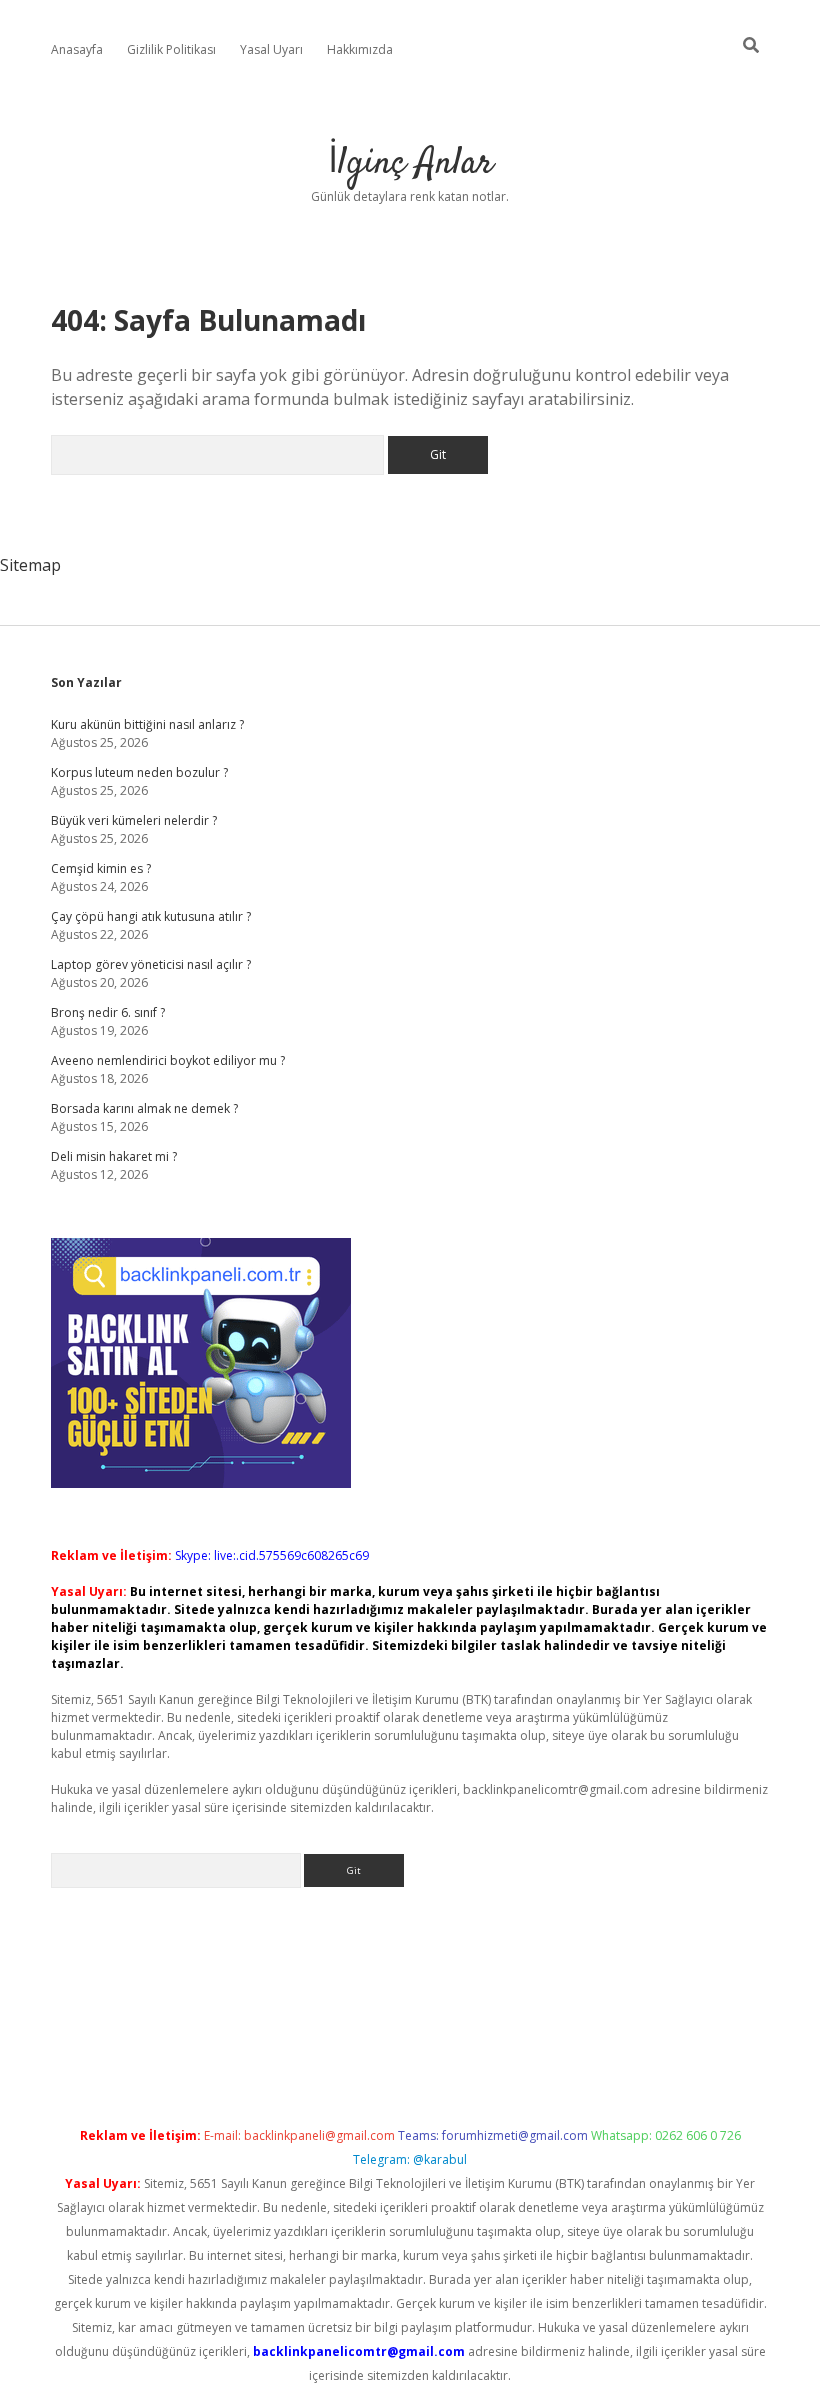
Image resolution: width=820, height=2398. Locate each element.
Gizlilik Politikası (171, 49)
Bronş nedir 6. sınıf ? (108, 1012)
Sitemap (30, 565)
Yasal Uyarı (271, 49)
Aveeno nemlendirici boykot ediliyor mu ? (168, 1060)
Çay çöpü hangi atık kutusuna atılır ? (151, 916)
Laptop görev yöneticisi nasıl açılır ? (151, 964)
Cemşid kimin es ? (101, 868)
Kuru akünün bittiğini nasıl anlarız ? (147, 724)
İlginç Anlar (410, 163)
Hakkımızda (360, 49)
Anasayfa (77, 49)
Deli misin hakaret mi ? (114, 1156)
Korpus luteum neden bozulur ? (139, 772)
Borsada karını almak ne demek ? (144, 1108)
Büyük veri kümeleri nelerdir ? (134, 820)
